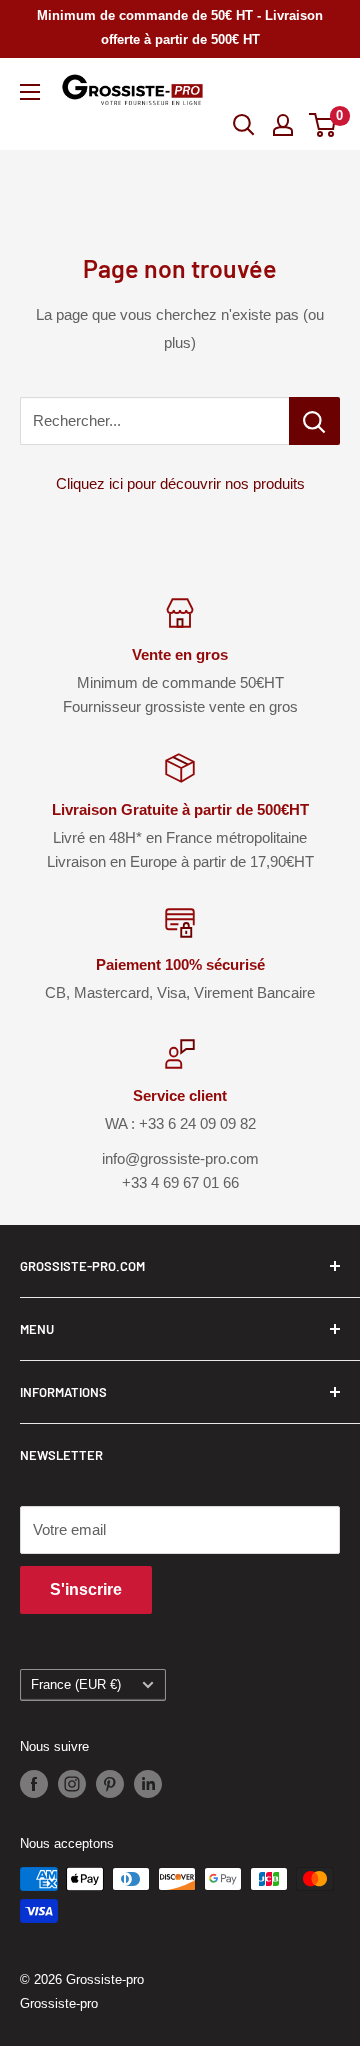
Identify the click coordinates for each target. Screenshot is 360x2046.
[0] (323, 125)
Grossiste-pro (59, 2003)
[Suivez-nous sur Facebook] (34, 1784)
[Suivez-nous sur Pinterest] (110, 1784)
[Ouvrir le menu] (30, 92)
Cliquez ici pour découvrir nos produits (180, 483)
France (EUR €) (76, 1684)
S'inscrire (86, 1589)
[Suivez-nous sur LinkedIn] (148, 1784)
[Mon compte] (283, 125)
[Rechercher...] (314, 421)
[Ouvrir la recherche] (244, 125)
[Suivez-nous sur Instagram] (72, 1784)
